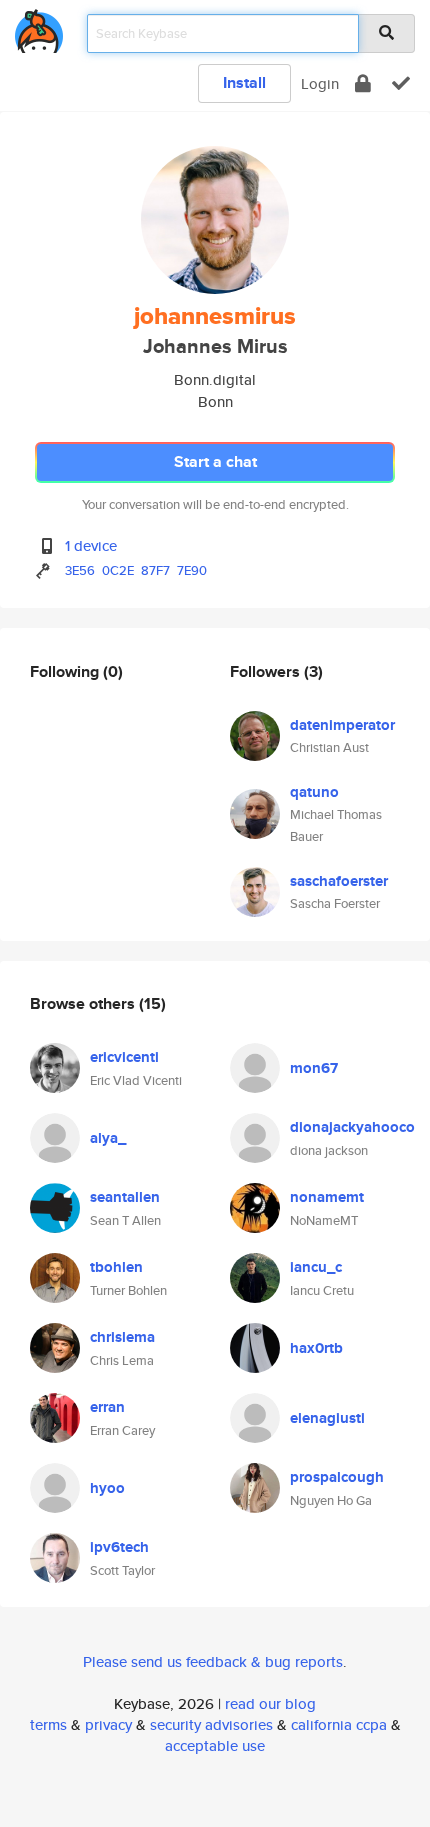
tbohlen (116, 1267)
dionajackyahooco (352, 1127)
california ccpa (339, 1724)
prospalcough (337, 1477)
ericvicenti (124, 1057)
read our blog (270, 1703)
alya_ (108, 1138)
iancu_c (316, 1267)
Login (320, 83)
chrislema (122, 1337)
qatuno (314, 792)
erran (107, 1407)
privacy (108, 1724)
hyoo (107, 1488)
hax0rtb (316, 1348)
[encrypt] (363, 83)
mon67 (314, 1068)
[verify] (401, 83)
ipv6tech (119, 1547)
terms (48, 1724)
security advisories (211, 1724)
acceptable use (215, 1745)
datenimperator (342, 725)
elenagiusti (327, 1418)
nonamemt (327, 1197)
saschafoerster (339, 881)
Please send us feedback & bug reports (213, 1661)
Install (244, 82)
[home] (39, 27)
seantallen (125, 1197)
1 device (91, 545)
